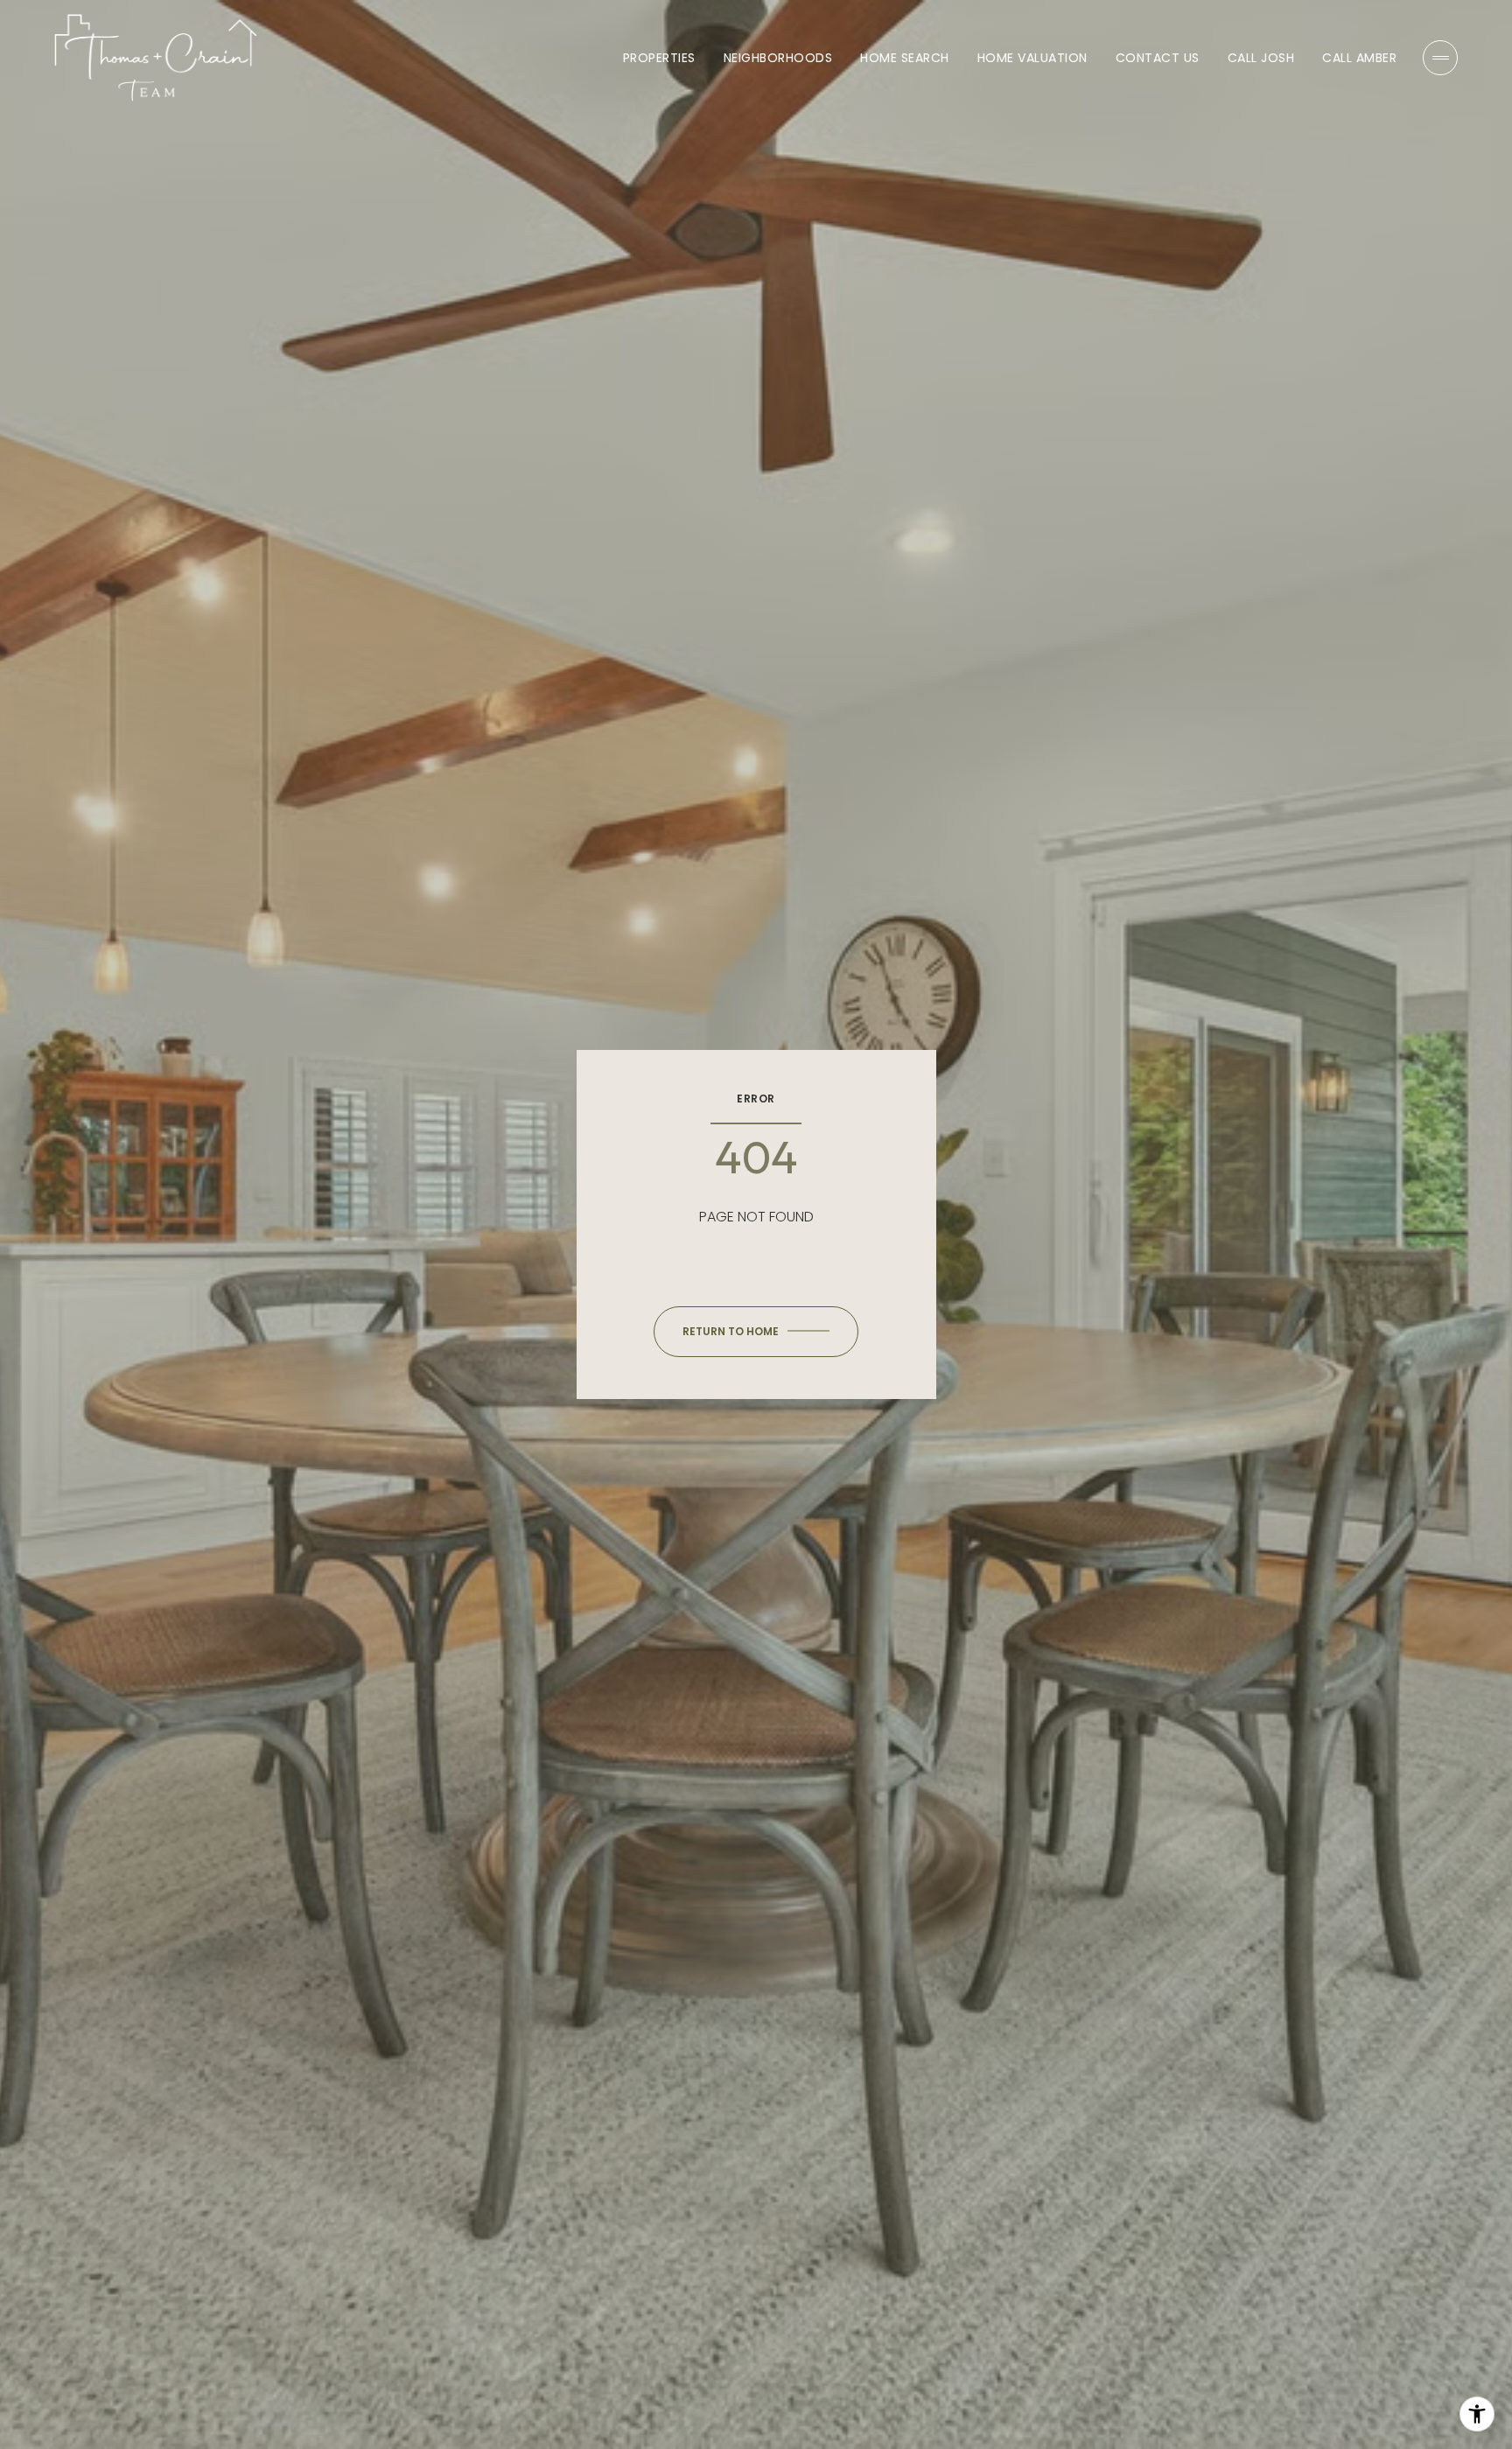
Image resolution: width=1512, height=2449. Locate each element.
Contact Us (1158, 58)
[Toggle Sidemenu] (1440, 58)
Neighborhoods (778, 58)
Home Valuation (1032, 58)
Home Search (905, 58)
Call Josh (1261, 58)
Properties (659, 58)
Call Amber (1359, 58)
